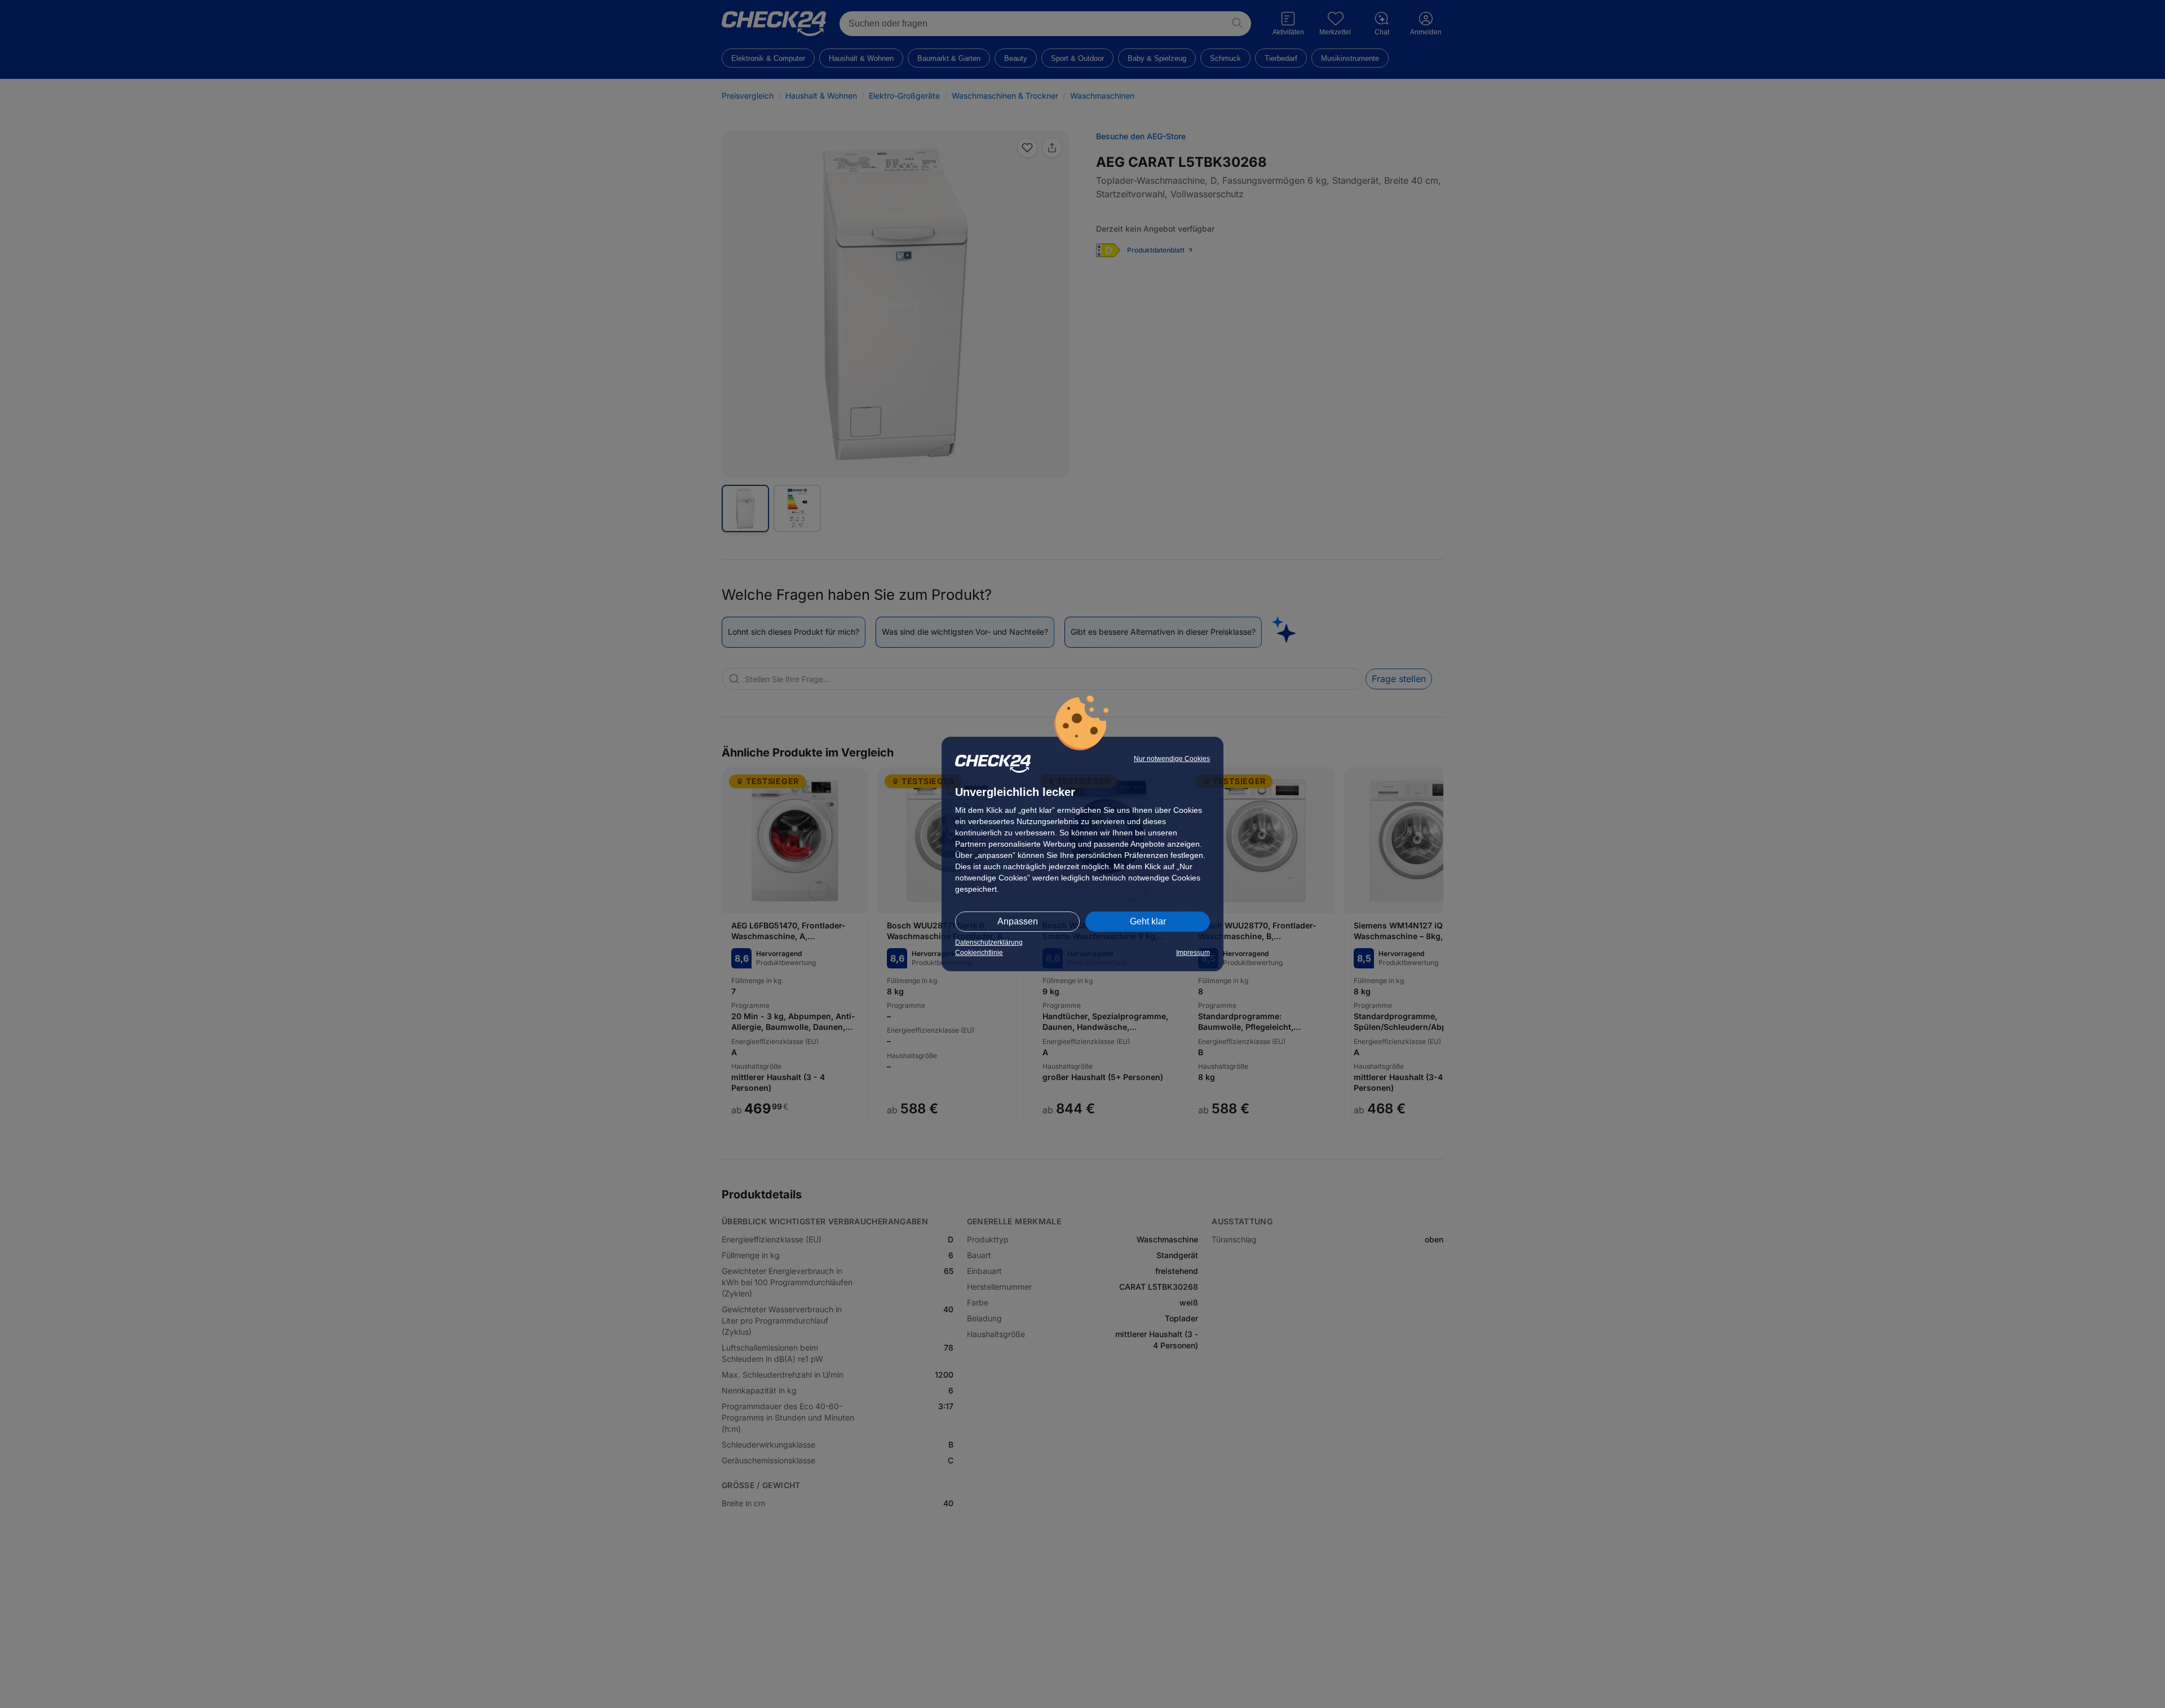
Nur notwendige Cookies (1172, 759)
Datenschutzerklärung (989, 943)
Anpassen (1018, 921)
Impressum (1193, 953)
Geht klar (1148, 921)
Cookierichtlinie (979, 953)
